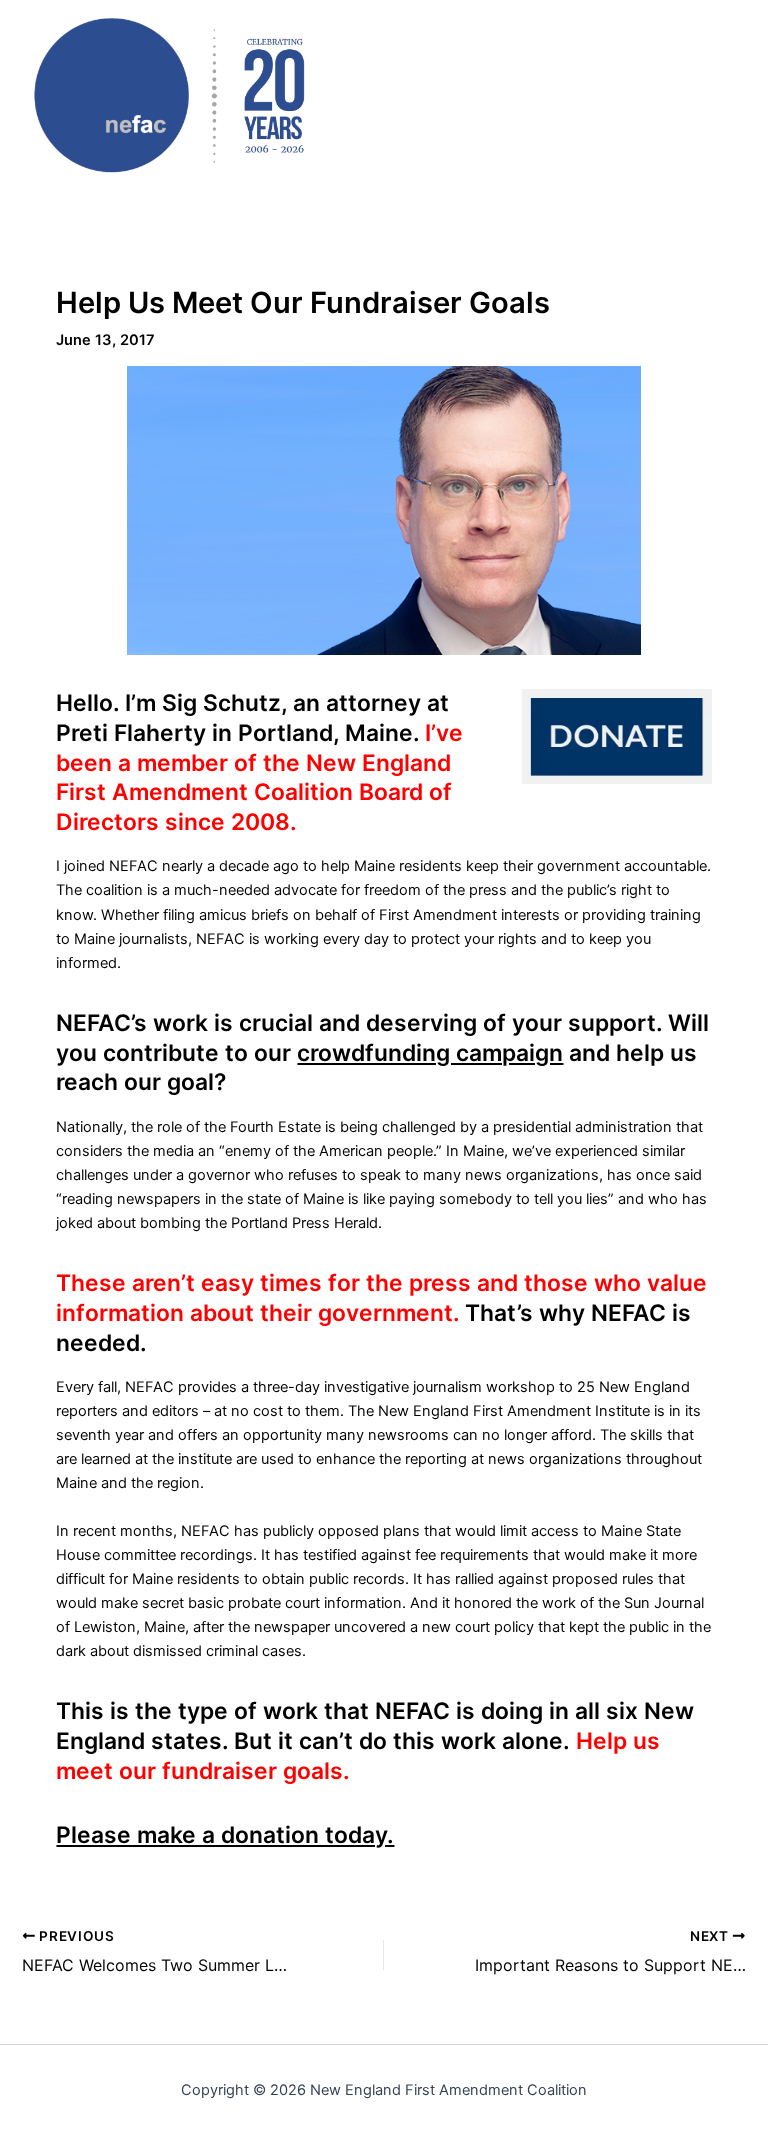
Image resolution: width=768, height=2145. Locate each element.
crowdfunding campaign (430, 1053)
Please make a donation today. (225, 1835)
